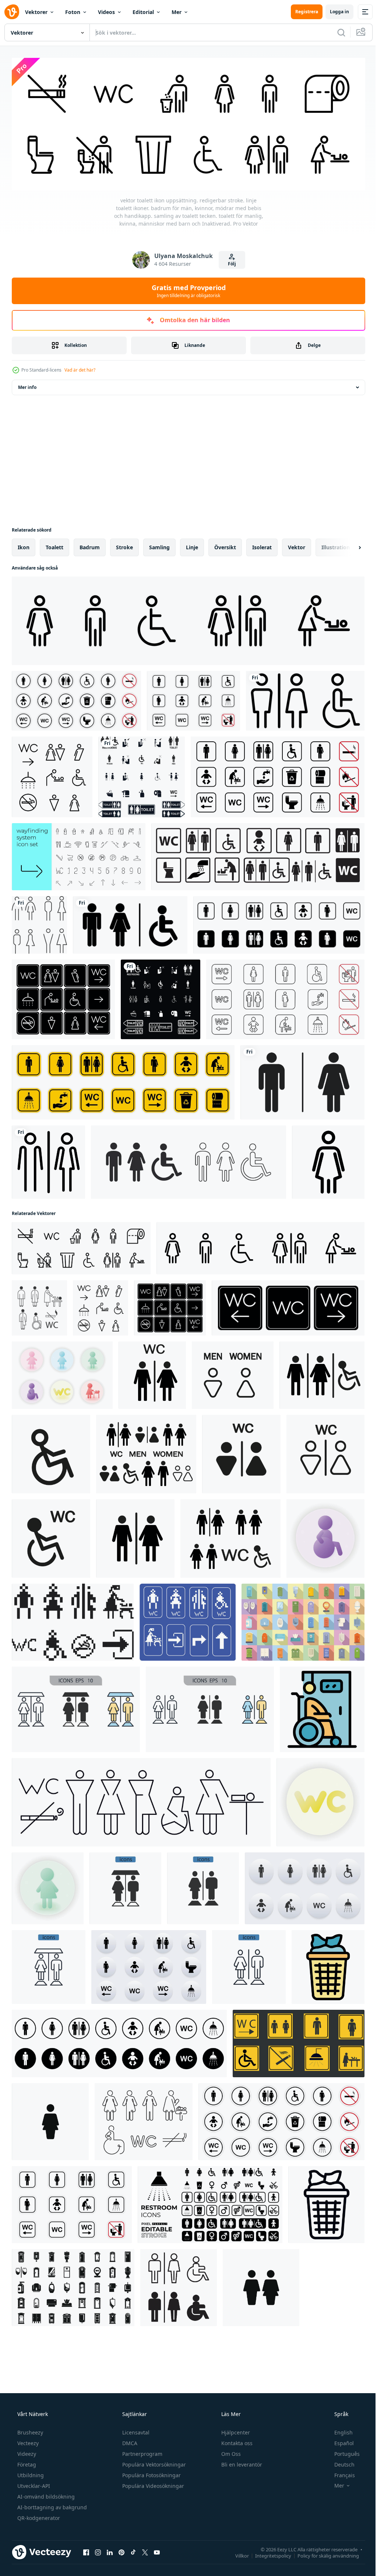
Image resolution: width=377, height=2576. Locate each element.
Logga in (334, 12)
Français (340, 2473)
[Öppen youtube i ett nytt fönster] (157, 2550)
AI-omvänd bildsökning (45, 2494)
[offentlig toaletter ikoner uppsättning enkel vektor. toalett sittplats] (73, 2285)
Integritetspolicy (268, 2554)
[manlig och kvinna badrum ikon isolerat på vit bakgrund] (261, 2285)
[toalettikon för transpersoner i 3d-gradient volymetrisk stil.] (48, 1886)
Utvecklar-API (33, 2484)
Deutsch (340, 2462)
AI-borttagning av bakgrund (51, 2505)
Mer (177, 12)
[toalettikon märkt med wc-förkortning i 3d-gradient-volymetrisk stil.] (320, 1800)
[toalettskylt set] (130, 923)
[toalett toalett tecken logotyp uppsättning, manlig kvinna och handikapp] (179, 2285)
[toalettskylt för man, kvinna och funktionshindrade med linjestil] (305, 699)
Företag (26, 2462)
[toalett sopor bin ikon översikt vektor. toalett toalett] (326, 2202)
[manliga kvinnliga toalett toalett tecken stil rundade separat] (48, 1160)
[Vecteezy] (12, 12)
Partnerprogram (142, 2452)
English (339, 2430)
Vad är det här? (80, 368)
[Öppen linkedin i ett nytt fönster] (110, 2550)
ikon (24, 545)
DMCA (129, 2441)
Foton (73, 12)
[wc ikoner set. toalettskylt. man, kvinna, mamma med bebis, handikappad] (258, 854)
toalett (54, 545)
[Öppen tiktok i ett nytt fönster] (133, 2550)
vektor (297, 545)
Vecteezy (27, 2441)
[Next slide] (348, 545)
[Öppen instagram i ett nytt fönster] (98, 2550)
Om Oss (230, 2452)
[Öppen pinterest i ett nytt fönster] (121, 2550)
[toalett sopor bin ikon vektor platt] (328, 1965)
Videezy (26, 2452)
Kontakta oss (236, 2441)
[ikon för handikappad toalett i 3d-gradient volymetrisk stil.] (325, 1536)
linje (192, 545)
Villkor (237, 2554)
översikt (225, 545)
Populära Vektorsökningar (153, 2462)
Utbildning (30, 2473)
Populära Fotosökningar (151, 2473)
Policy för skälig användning (323, 2554)
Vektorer (36, 12)
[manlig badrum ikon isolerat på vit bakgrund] (50, 2119)
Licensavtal (135, 2430)
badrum (90, 545)
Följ (229, 262)
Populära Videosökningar (152, 2484)
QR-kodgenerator (38, 2516)
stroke (124, 545)
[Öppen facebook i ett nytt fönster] (86, 2550)
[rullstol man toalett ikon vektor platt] (322, 1707)
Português (342, 2452)
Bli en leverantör (241, 2462)
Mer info (27, 385)
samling (159, 545)
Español (339, 2441)
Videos (106, 12)
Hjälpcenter (235, 2430)
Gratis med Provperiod (186, 289)
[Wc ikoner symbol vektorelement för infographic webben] (76, 1707)
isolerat (262, 545)
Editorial (143, 12)
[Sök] (336, 32)
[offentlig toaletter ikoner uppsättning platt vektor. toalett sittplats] (303, 1620)
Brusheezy (29, 2430)
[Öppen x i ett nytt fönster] (145, 2550)
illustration (336, 545)
